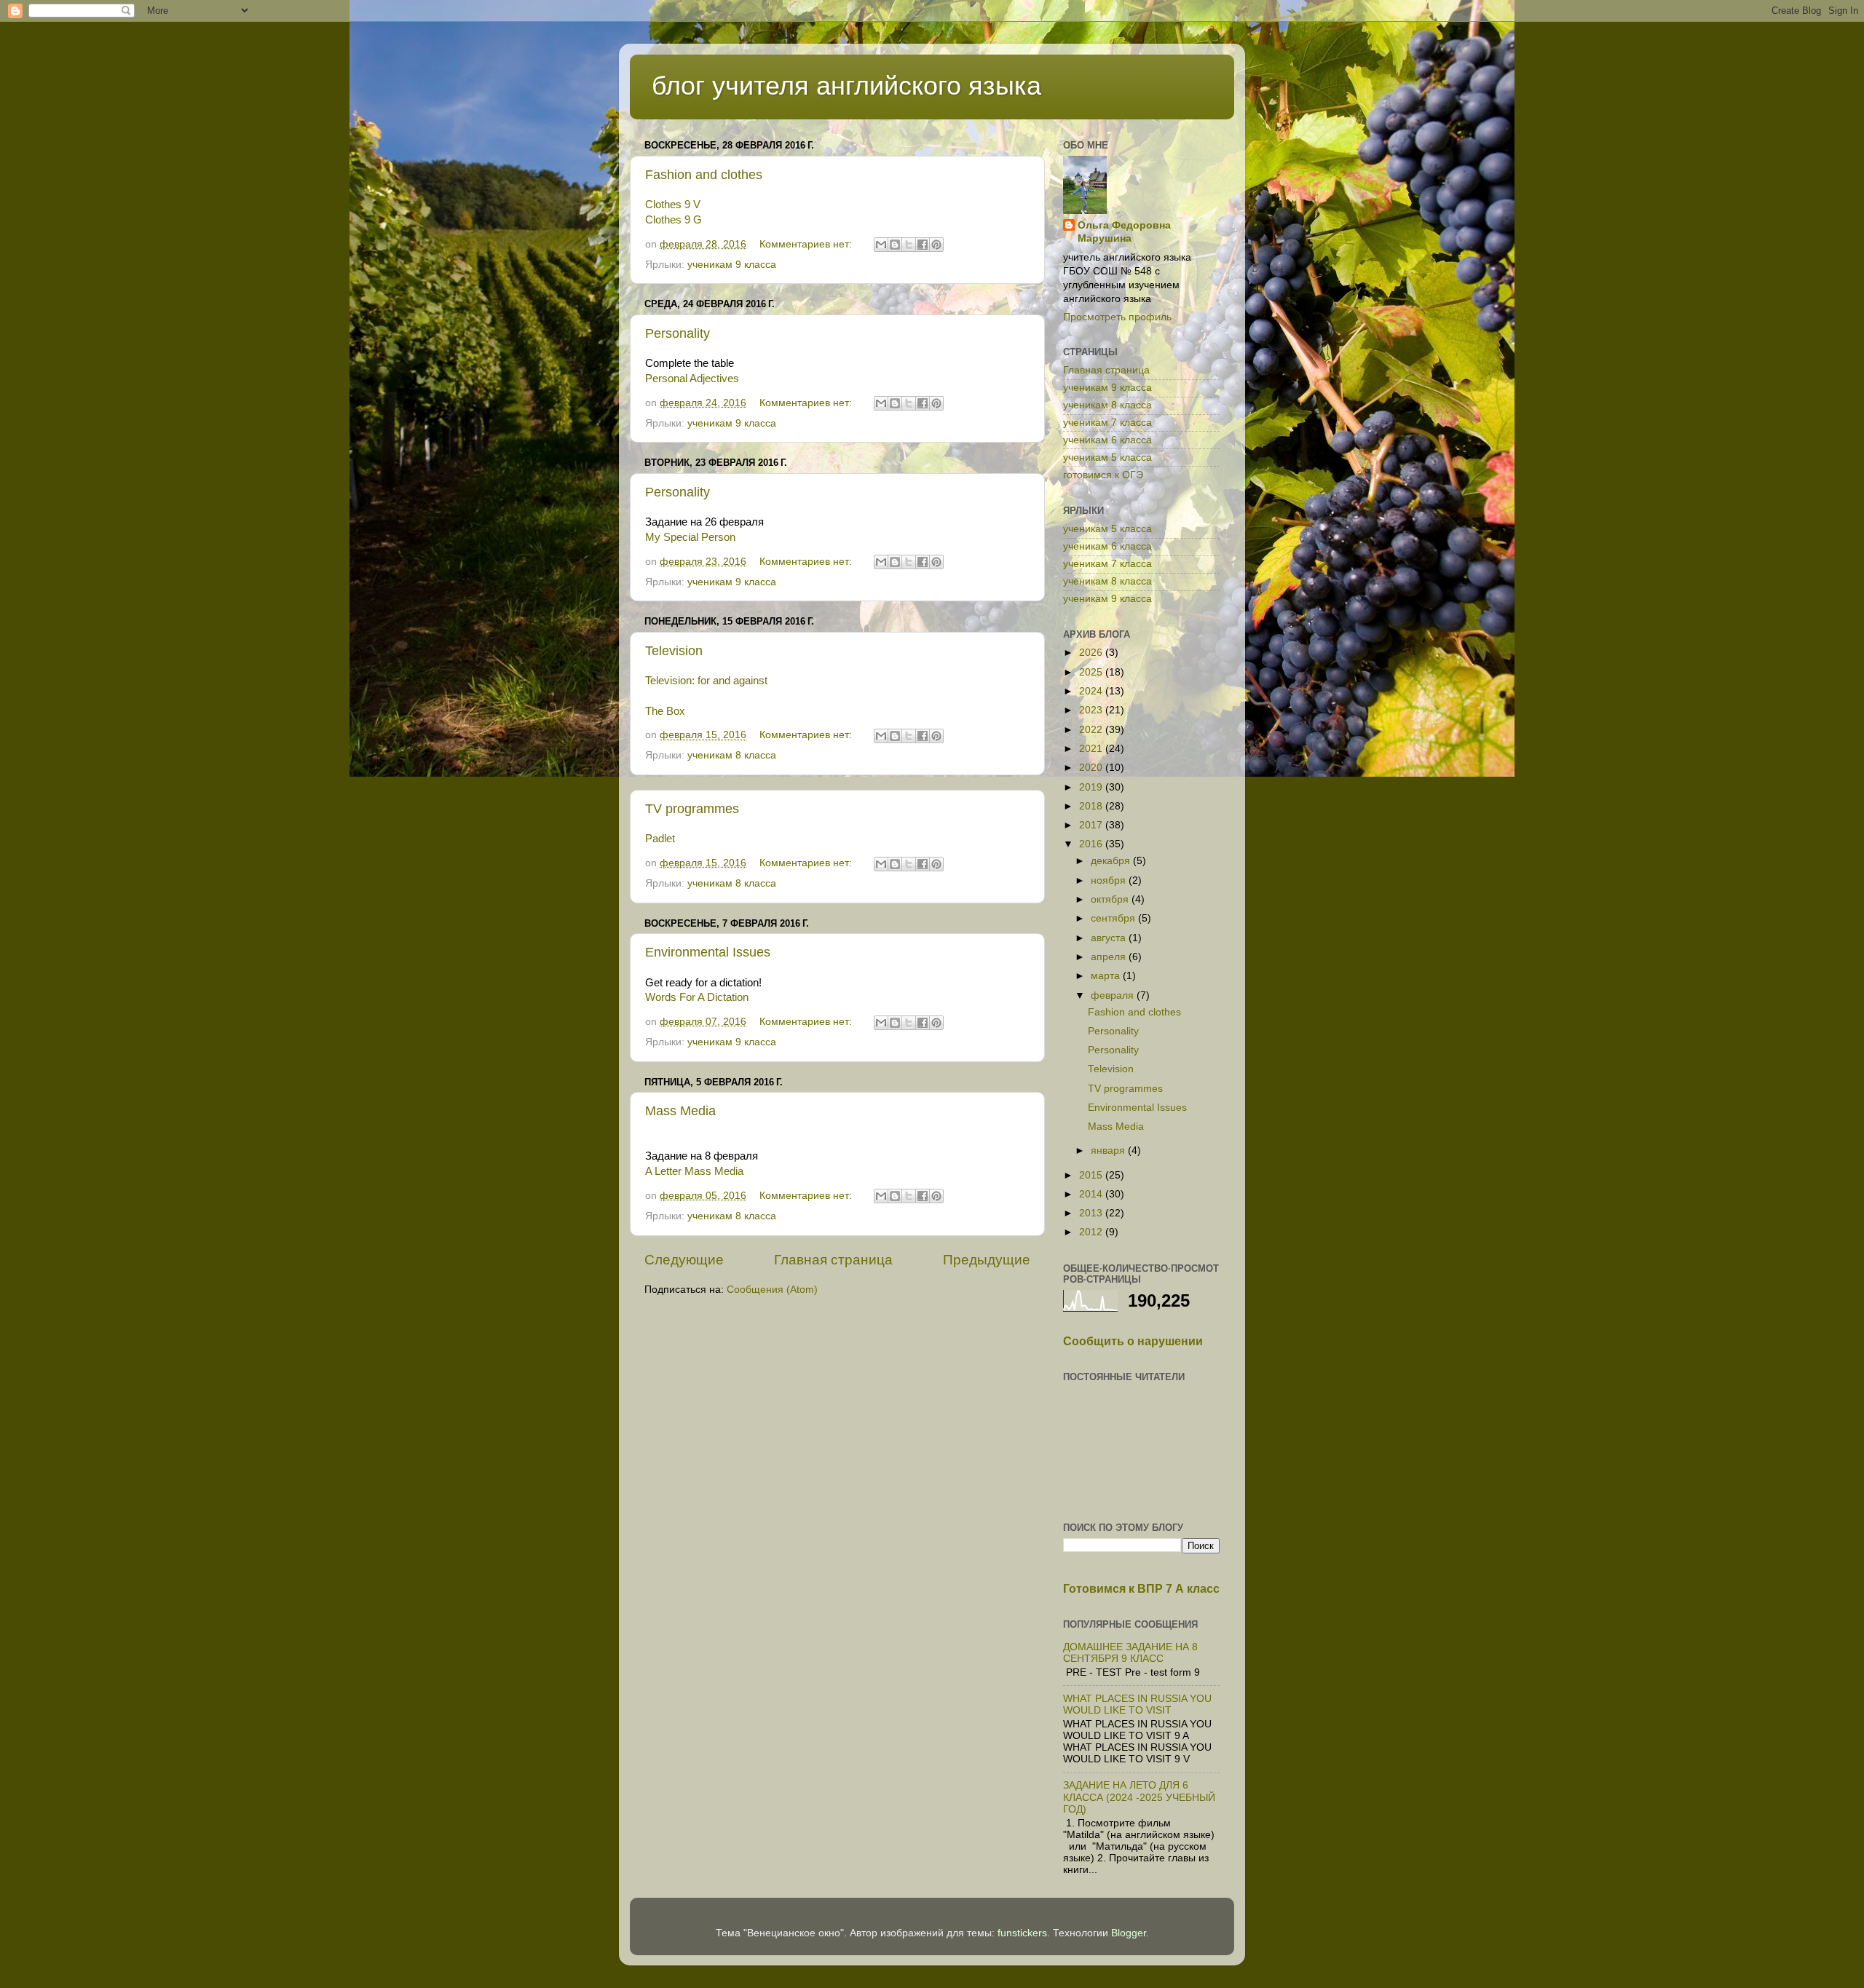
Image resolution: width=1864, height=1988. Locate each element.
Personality (678, 333)
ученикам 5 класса (1107, 458)
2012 (1092, 1232)
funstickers (1022, 1933)
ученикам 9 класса (732, 265)
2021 (1092, 749)
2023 (1092, 710)
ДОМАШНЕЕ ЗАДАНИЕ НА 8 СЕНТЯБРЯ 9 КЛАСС (1130, 1653)
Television (674, 651)
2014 (1092, 1194)
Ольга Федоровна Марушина (1124, 232)
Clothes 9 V (673, 205)
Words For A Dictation (697, 997)
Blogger (1129, 1933)
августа (1110, 938)
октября (1111, 899)
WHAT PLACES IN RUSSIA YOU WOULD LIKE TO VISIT (1137, 1704)
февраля (1114, 995)
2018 (1092, 806)
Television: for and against (706, 681)
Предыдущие (987, 1260)
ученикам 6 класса (1107, 440)
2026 (1092, 653)
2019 (1092, 787)
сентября (1114, 918)
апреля (1110, 957)
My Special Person (690, 537)
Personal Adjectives (692, 379)
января (1109, 1151)
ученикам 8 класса (732, 755)
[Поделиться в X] (909, 245)
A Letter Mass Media (694, 1171)
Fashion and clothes (704, 175)
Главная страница (833, 1260)
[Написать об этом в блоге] (895, 245)
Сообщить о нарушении (1133, 1341)
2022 (1092, 730)
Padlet (660, 839)
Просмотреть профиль (1117, 317)
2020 (1092, 768)
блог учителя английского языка (846, 86)
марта (1107, 976)
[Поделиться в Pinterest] (936, 245)
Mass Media (680, 1111)
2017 (1092, 825)
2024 (1092, 691)
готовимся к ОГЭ (1103, 475)
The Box (665, 711)
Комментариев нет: (807, 244)
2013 (1092, 1213)
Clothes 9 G (674, 220)
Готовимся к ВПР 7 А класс (1141, 1589)
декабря (1112, 861)
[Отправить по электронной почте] (881, 245)
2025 (1092, 672)
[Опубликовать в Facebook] (923, 245)
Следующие (684, 1260)
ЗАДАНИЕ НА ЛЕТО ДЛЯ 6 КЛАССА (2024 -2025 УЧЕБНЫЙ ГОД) (1139, 1797)
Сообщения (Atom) (772, 1290)
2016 (1092, 844)
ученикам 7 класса (1107, 423)
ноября (1110, 880)
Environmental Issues (708, 952)
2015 (1092, 1175)
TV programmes (692, 809)
